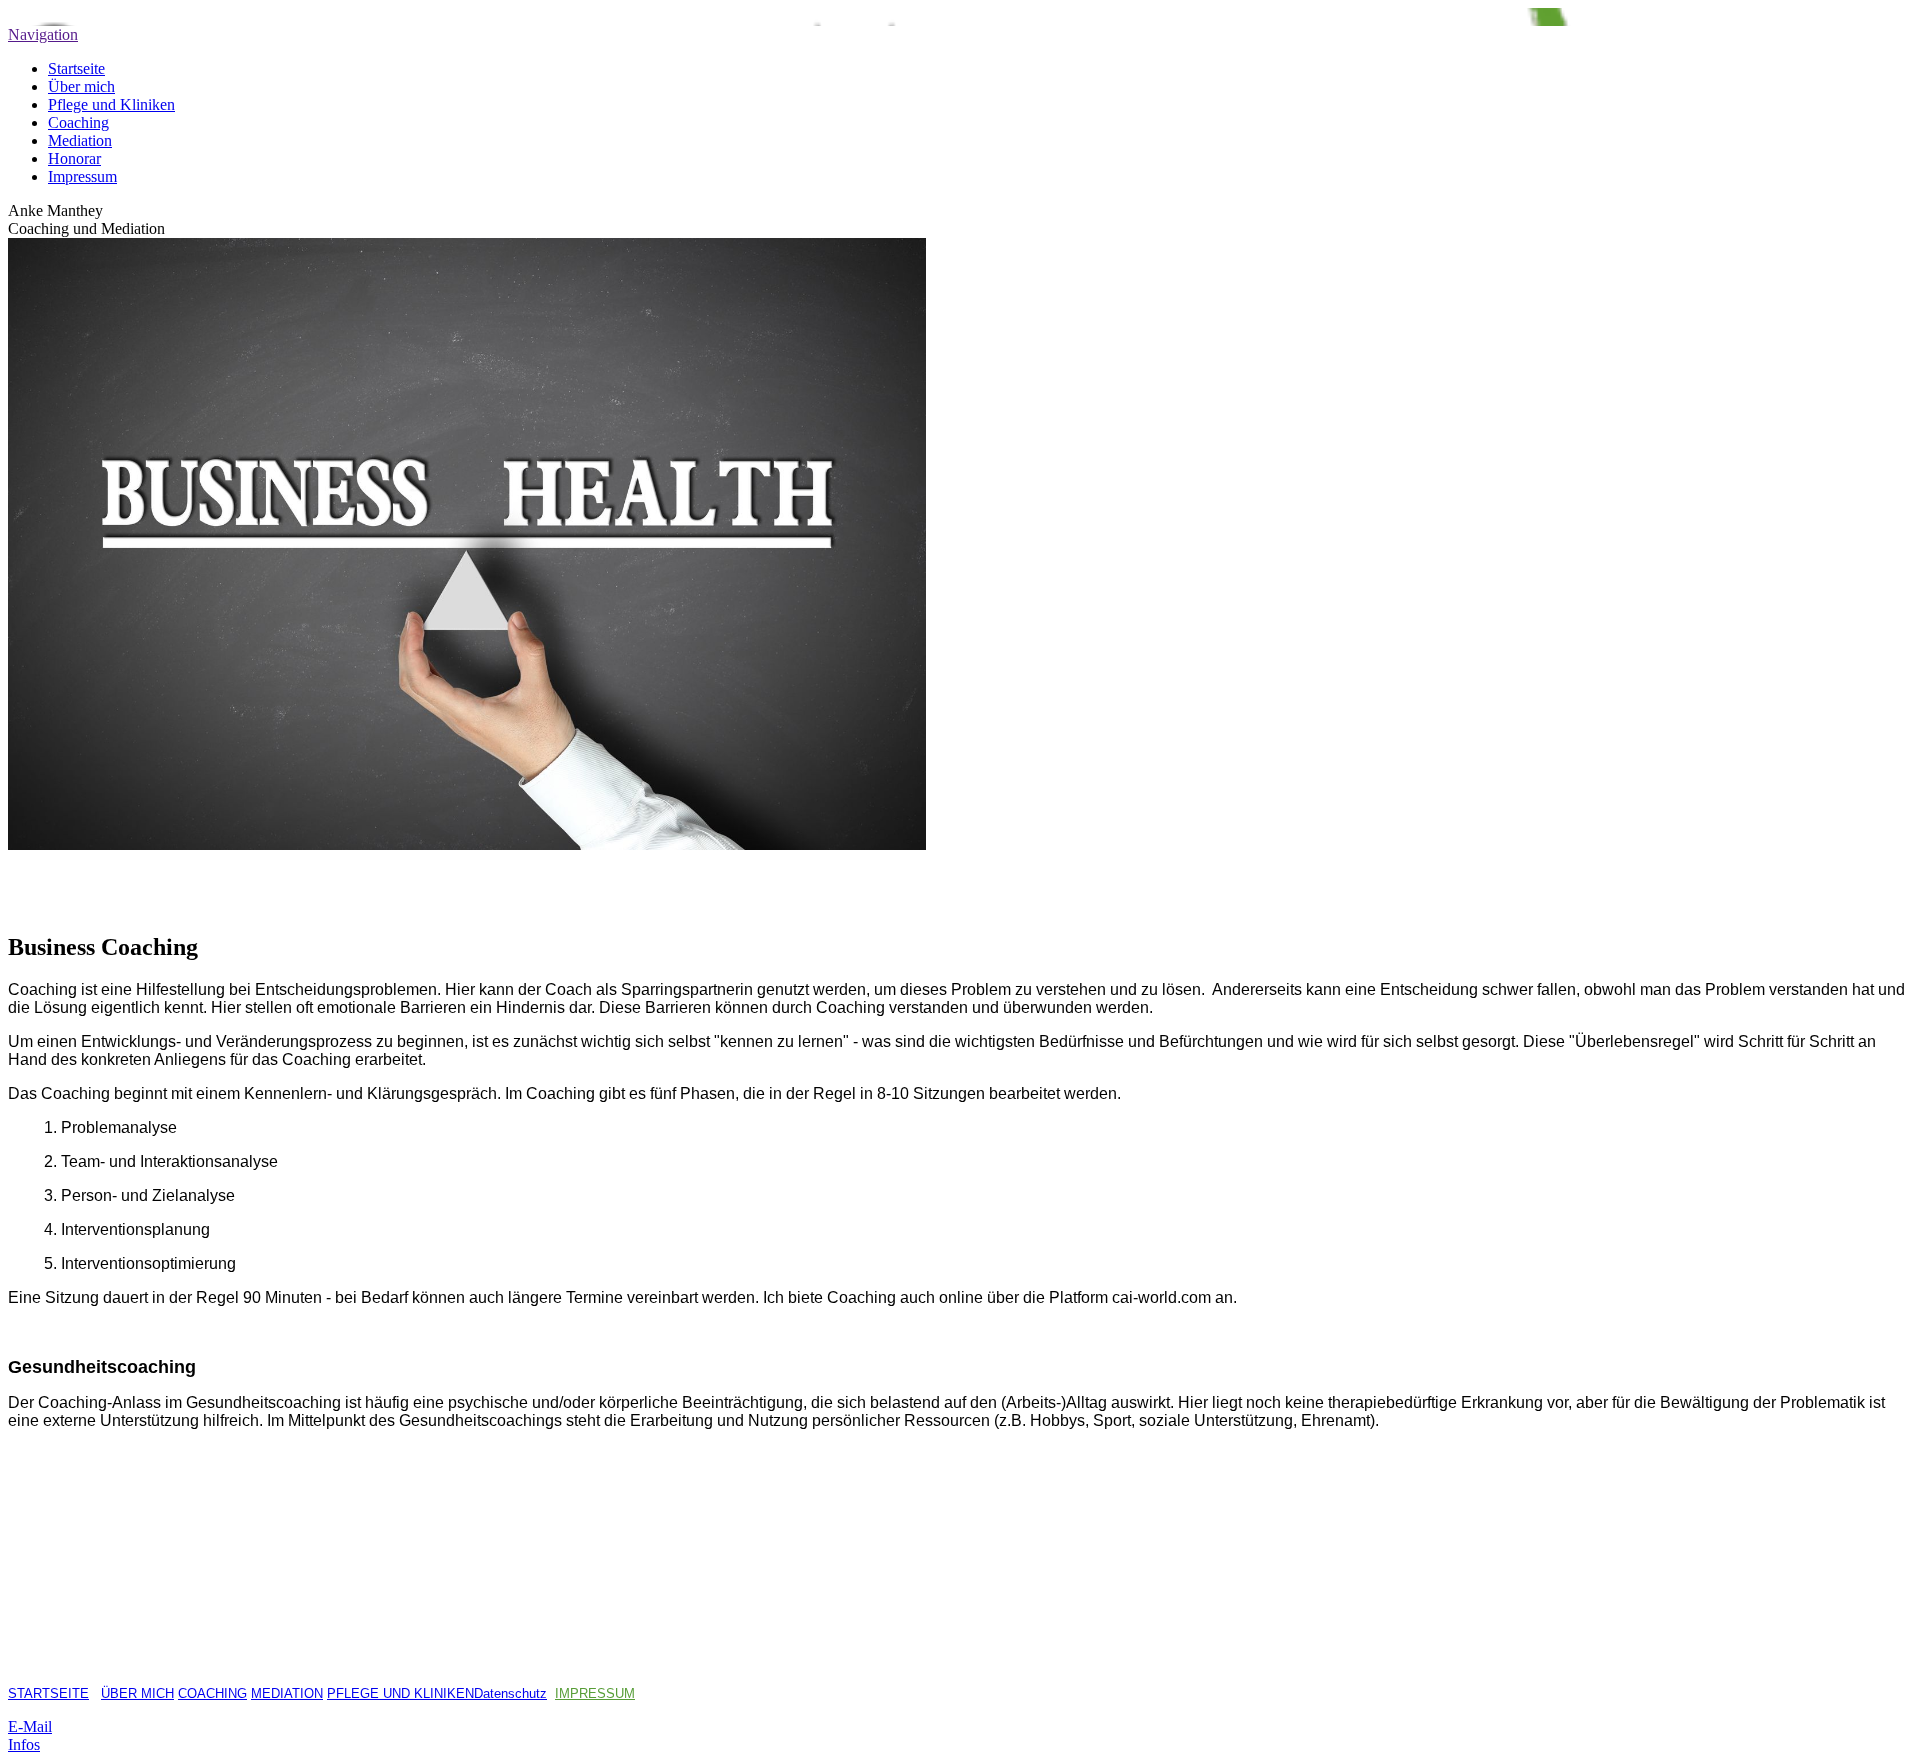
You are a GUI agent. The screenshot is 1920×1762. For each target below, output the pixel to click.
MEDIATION (287, 1693)
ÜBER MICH (137, 1693)
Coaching (78, 122)
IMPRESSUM (595, 1693)
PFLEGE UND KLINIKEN (400, 1693)
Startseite (76, 68)
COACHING (212, 1693)
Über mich (81, 86)
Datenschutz (510, 1693)
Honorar (74, 158)
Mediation (80, 140)
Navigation (43, 34)
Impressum (82, 176)
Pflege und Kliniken (111, 104)
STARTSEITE (48, 1693)
